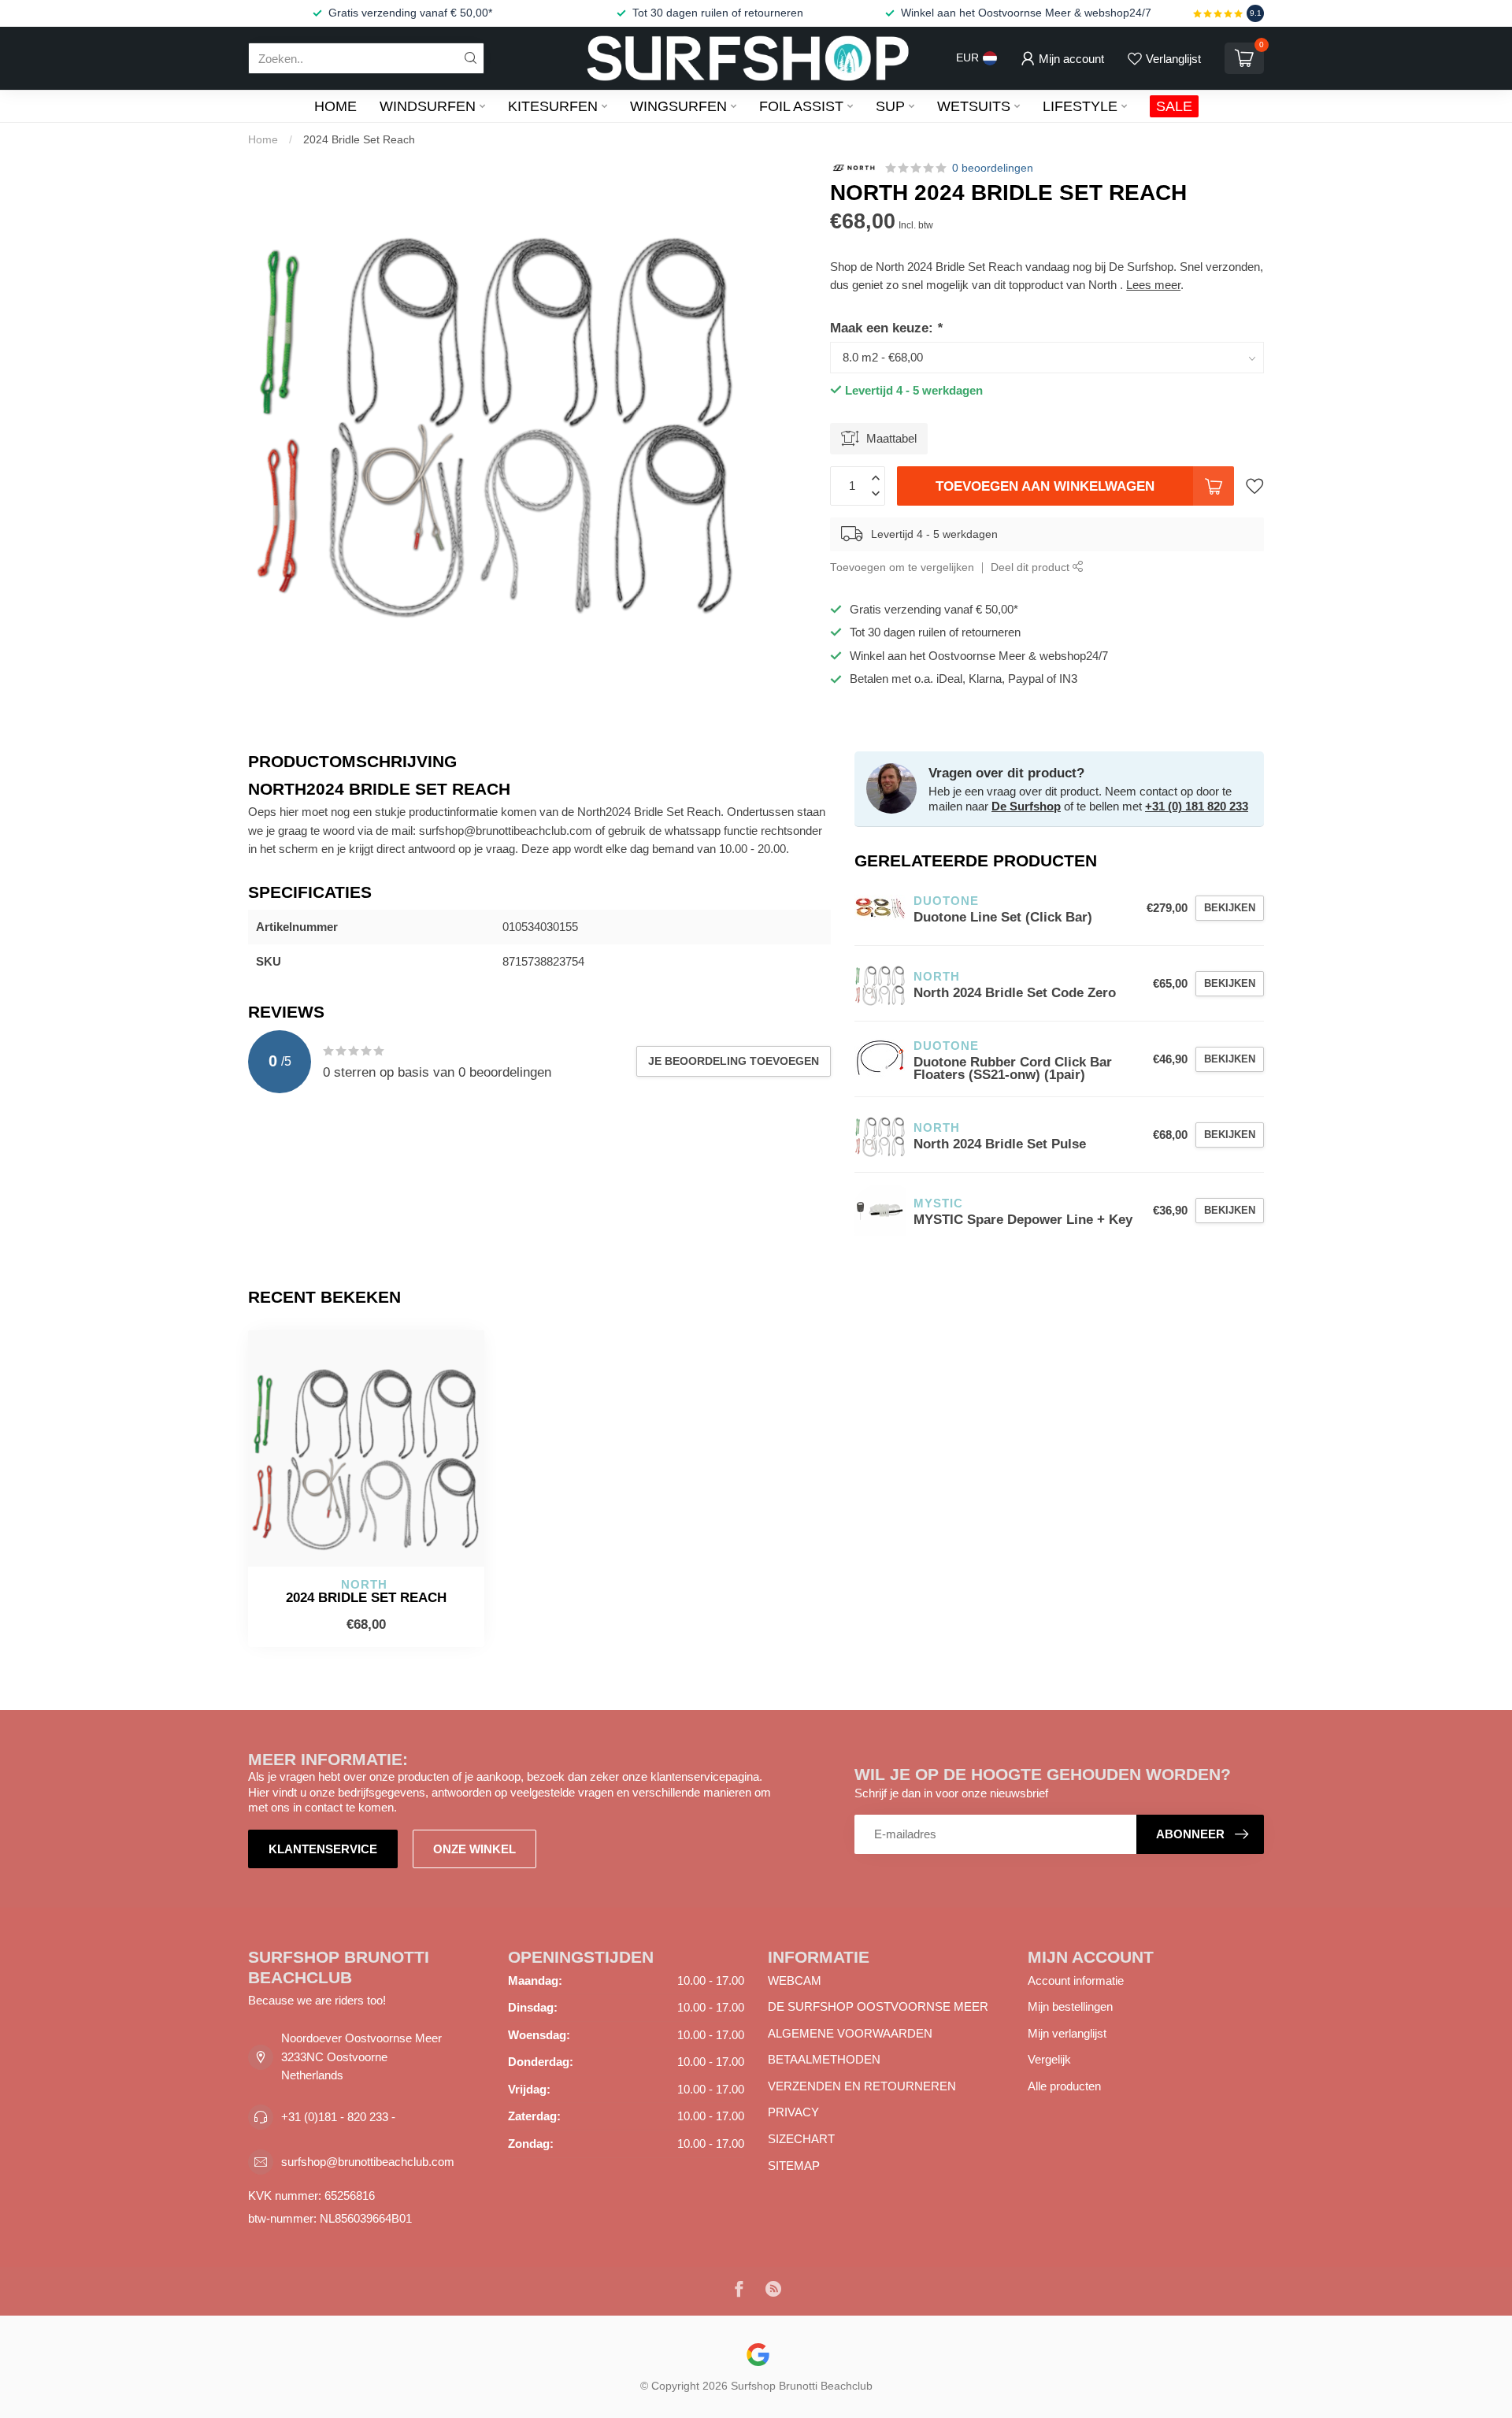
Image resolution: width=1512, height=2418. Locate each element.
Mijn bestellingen (1070, 2006)
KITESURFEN (553, 106)
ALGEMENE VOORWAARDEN (850, 2033)
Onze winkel (474, 1849)
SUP (890, 106)
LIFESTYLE (1080, 106)
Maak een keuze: (886, 328)
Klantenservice (323, 1849)
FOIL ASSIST (801, 106)
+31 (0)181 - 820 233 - (338, 2117)
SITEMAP (794, 2166)
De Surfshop (1026, 806)
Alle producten (1064, 2086)
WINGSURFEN (678, 106)
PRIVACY (793, 2112)
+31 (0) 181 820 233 (1197, 806)
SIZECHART (801, 2139)
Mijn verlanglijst (1067, 2033)
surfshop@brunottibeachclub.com (368, 2162)
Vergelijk (1049, 2059)
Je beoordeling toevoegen (734, 1061)
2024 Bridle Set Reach (359, 139)
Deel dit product (1032, 567)
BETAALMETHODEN (824, 2059)
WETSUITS (974, 106)
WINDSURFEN (428, 106)
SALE (1174, 106)
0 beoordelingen (993, 168)
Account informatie (1076, 1980)
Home (335, 106)
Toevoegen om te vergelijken (902, 567)
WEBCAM (795, 1980)
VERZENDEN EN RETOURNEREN (862, 2086)
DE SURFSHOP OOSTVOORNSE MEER (878, 2006)
